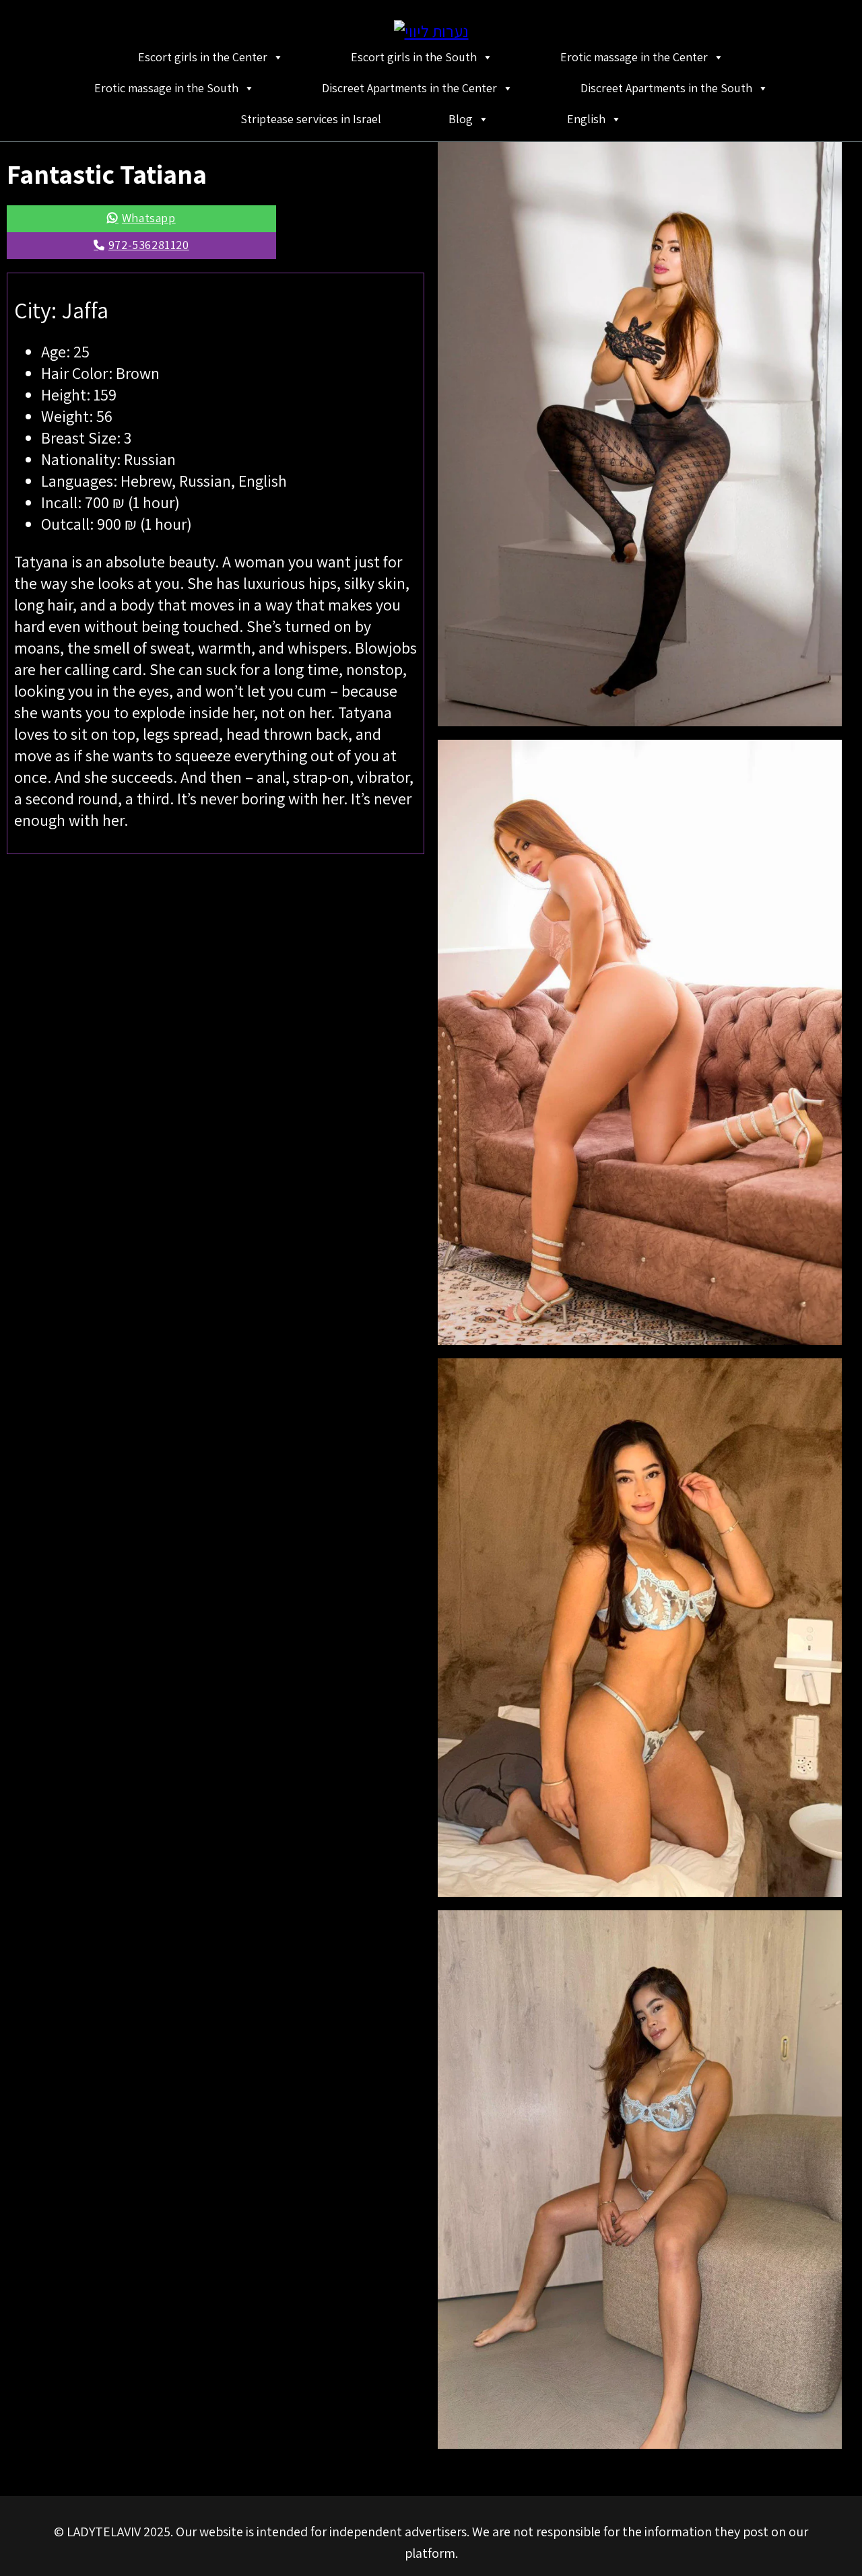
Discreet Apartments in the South (666, 88)
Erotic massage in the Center (634, 57)
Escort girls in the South (414, 57)
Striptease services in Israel (311, 119)
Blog (461, 119)
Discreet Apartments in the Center (409, 88)
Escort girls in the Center (203, 57)
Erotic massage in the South (166, 88)
